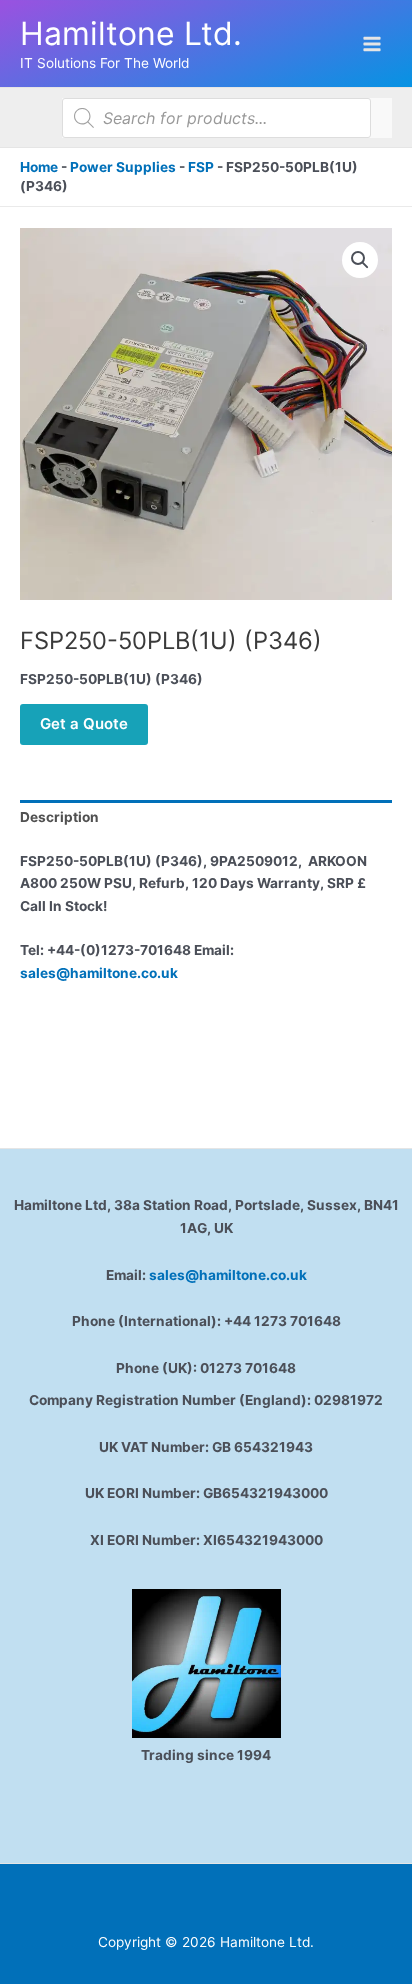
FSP (201, 167)
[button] (360, 260)
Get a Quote (84, 723)
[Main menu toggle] (372, 43)
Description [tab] (59, 817)
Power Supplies (123, 167)
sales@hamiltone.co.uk (99, 973)
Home (39, 167)
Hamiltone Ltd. (131, 33)
